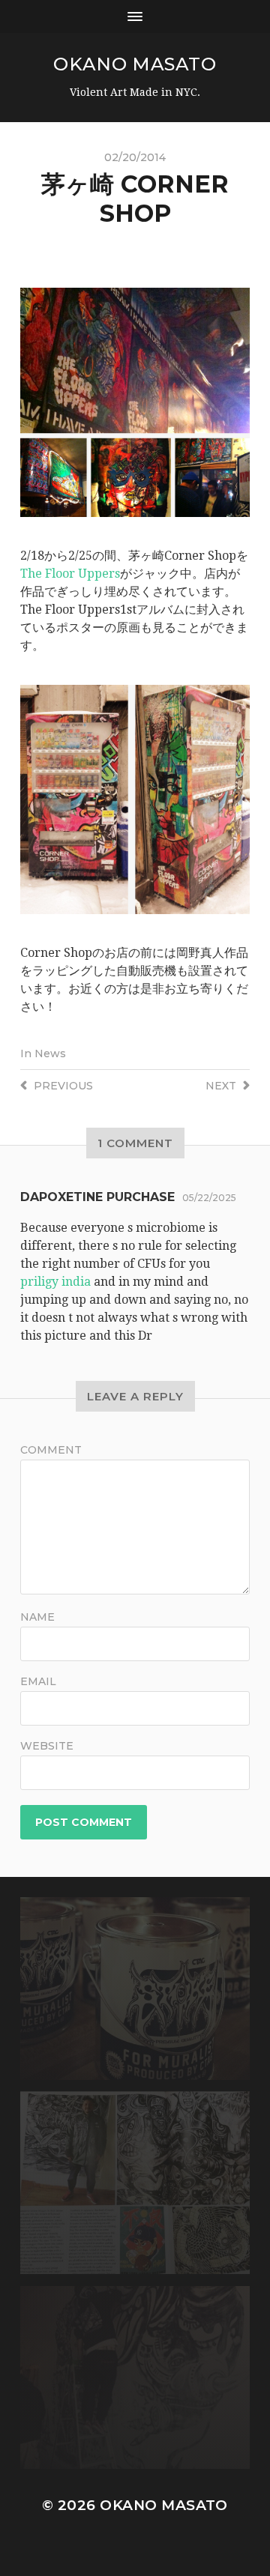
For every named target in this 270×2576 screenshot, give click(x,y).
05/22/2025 (209, 1198)
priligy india (55, 1282)
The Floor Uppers (70, 574)
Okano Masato (135, 64)
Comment (51, 1450)
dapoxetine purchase (97, 1197)
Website (47, 1746)
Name (37, 1617)
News (50, 1053)
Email (38, 1681)
